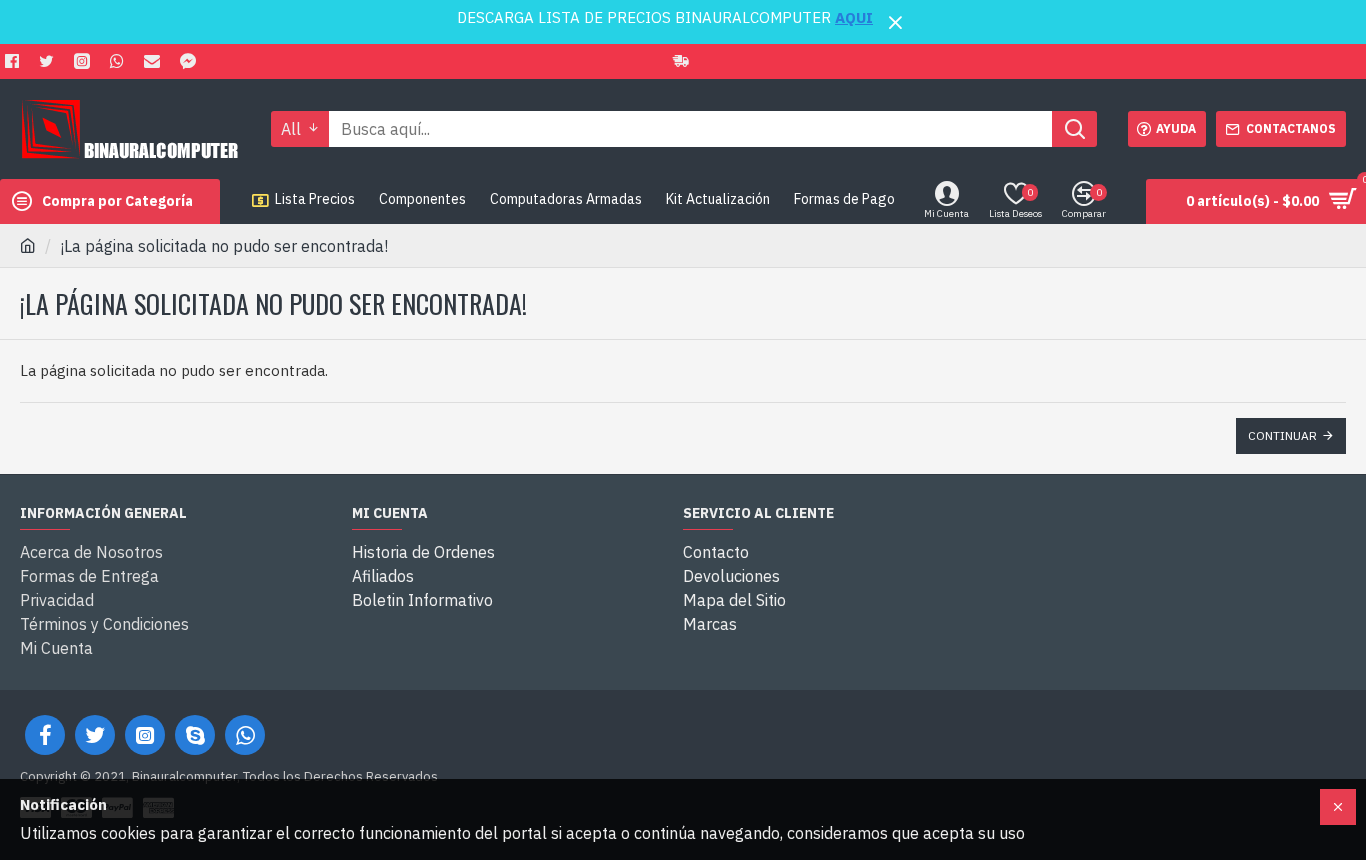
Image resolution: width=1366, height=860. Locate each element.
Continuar (1282, 435)
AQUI (854, 17)
